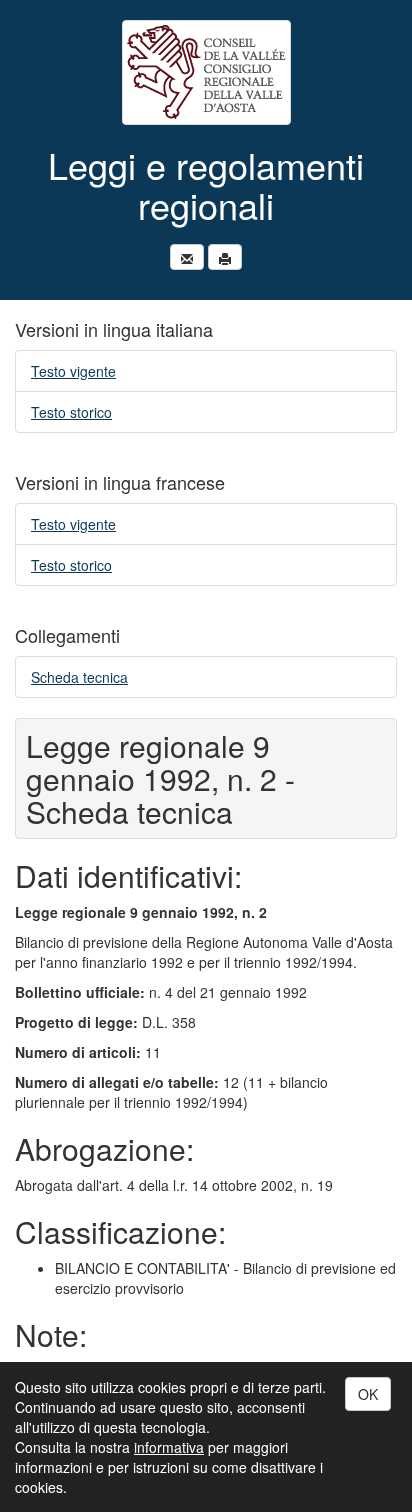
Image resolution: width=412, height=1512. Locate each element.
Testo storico (71, 412)
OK (368, 1394)
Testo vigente (73, 371)
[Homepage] (206, 72)
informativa (169, 1447)
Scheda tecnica (79, 677)
